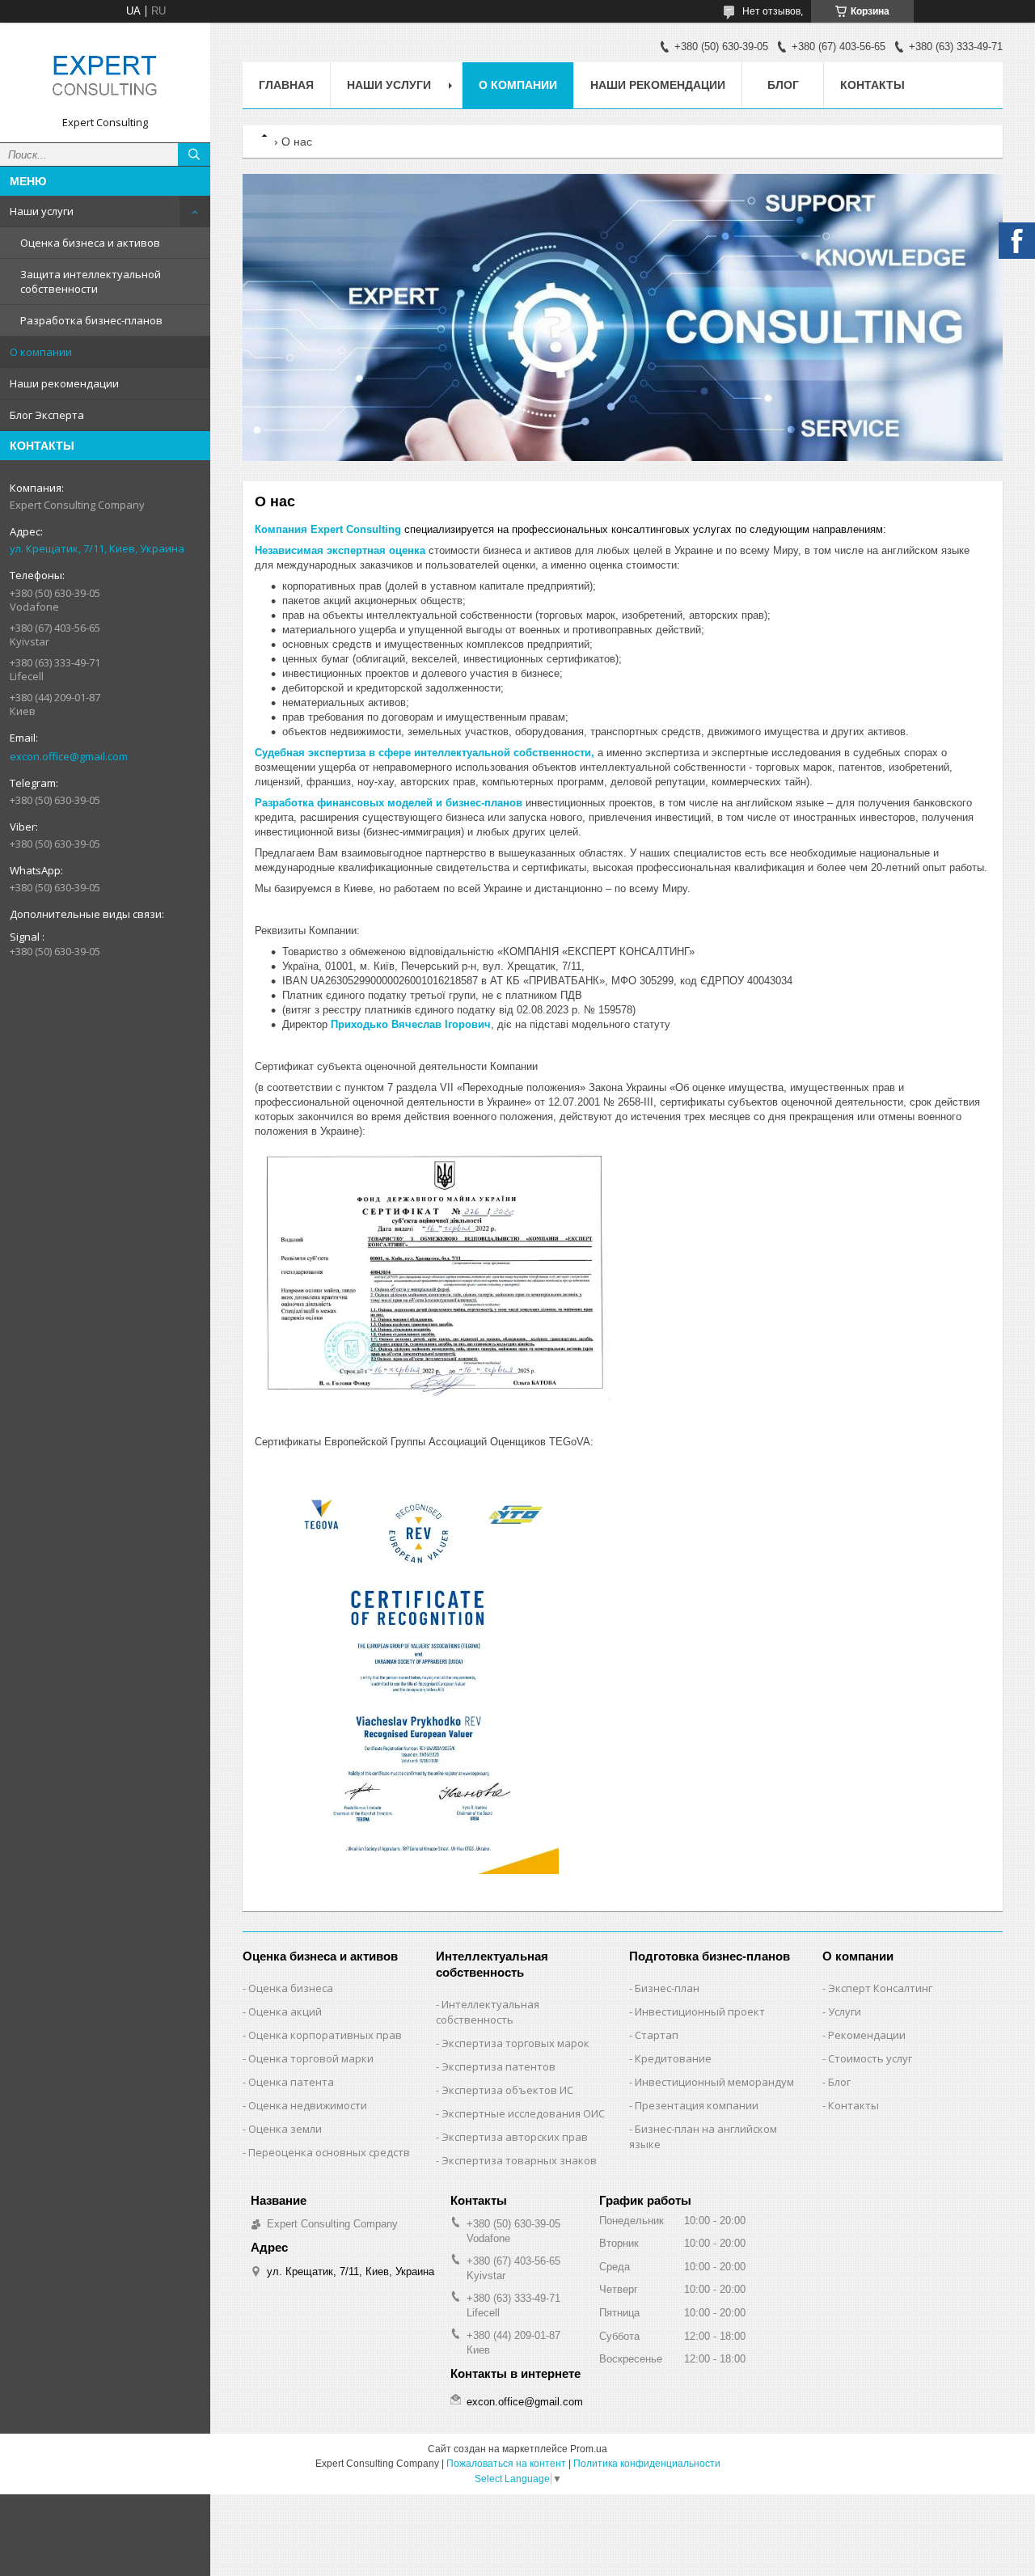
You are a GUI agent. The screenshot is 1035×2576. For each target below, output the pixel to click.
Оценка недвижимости (308, 2105)
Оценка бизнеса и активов (90, 243)
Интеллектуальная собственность (488, 2012)
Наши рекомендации (64, 383)
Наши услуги (42, 211)
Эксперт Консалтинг (880, 1988)
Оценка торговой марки (311, 2058)
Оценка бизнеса (291, 1988)
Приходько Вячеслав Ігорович (411, 1024)
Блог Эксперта (47, 415)
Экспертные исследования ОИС (523, 2113)
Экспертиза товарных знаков (519, 2160)
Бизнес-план (667, 1988)
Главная (286, 85)
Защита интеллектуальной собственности (91, 281)
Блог (783, 85)
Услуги (845, 2011)
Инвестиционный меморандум (714, 2082)
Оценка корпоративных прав (325, 2035)
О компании (41, 352)
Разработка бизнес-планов (91, 320)
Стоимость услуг (870, 2058)
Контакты (872, 85)
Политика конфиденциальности (647, 2464)
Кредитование (673, 2058)
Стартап (657, 2035)
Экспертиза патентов (498, 2066)
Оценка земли (285, 2129)
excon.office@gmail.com (69, 756)
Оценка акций (285, 2011)
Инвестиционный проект (700, 2011)
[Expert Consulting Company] (105, 75)
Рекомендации (867, 2035)
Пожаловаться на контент (506, 2464)
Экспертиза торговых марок (515, 2043)
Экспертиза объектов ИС (507, 2090)
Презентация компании (697, 2105)
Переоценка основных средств (329, 2152)
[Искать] (194, 154)
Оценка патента (291, 2082)
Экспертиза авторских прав (515, 2137)
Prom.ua (589, 2449)
